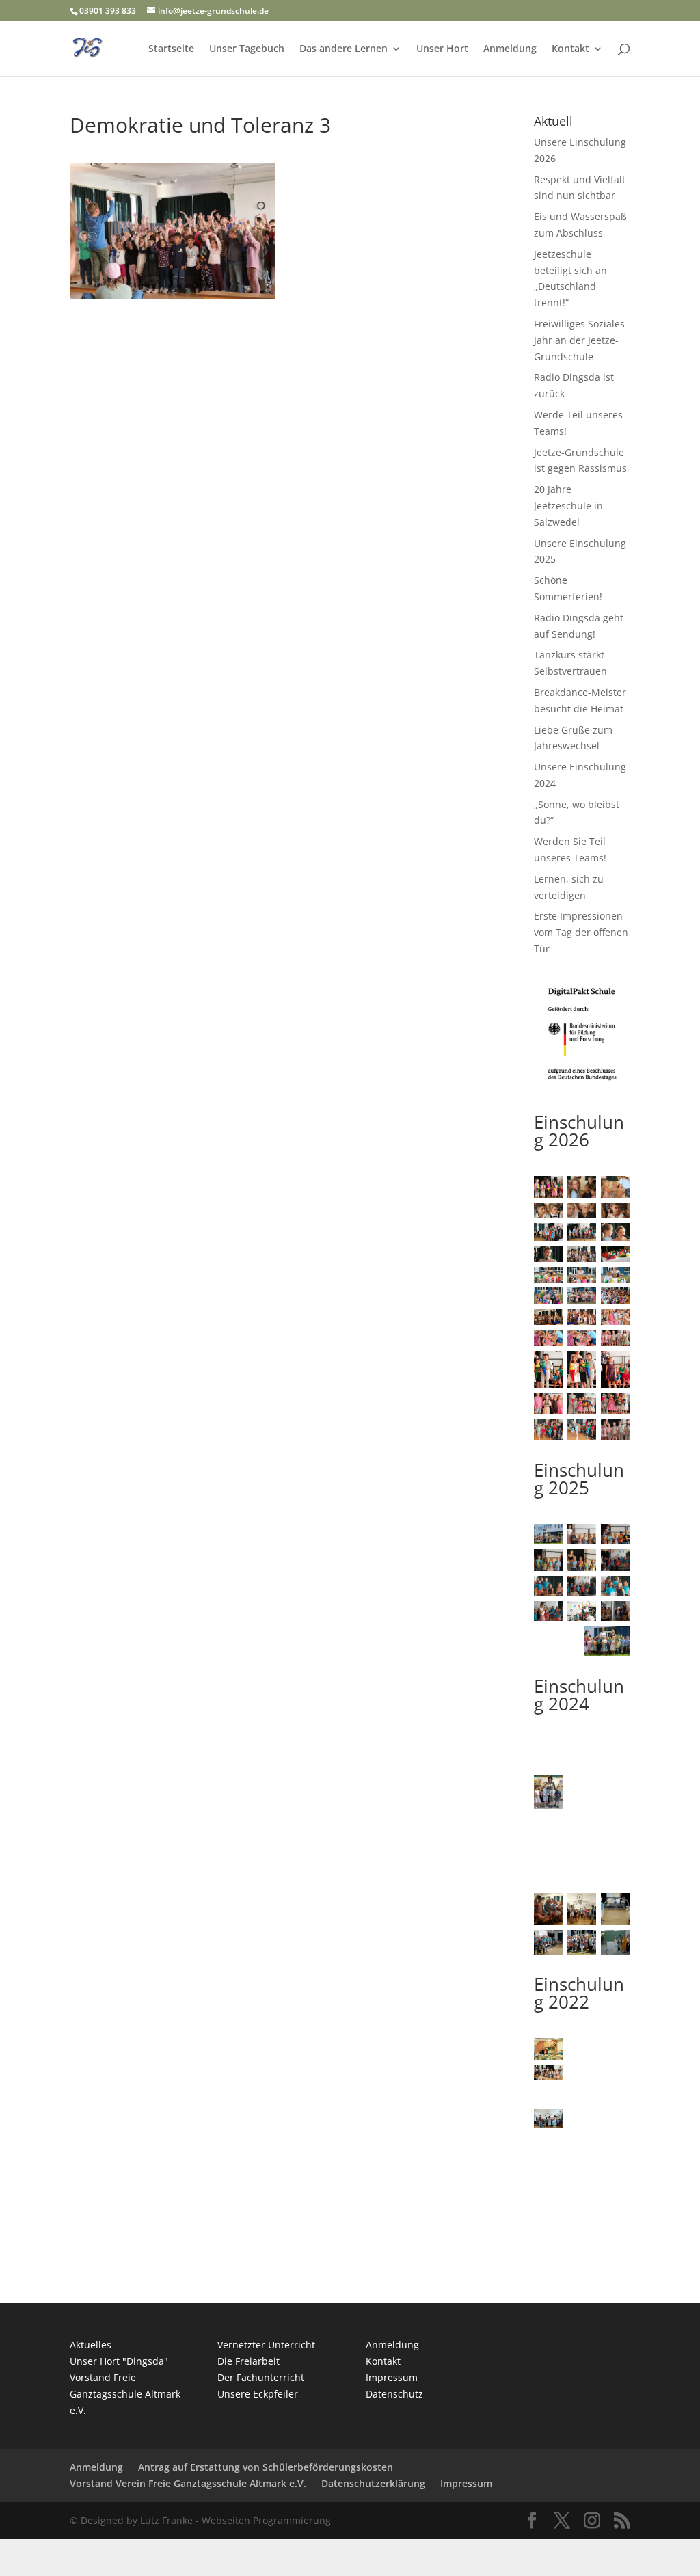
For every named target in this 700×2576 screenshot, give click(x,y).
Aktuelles (91, 2345)
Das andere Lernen (344, 49)
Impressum (392, 2377)
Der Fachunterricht (261, 2377)
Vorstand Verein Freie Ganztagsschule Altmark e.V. (188, 2483)
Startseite (171, 49)
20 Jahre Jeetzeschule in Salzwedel (568, 506)
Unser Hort (442, 49)
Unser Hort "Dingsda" (119, 2361)
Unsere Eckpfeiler (258, 2394)
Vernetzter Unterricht (266, 2345)
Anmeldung (510, 49)
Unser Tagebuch (247, 49)
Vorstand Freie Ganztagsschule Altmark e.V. (125, 2394)
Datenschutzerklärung (373, 2483)
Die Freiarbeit (248, 2361)
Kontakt (570, 49)
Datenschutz (394, 2394)
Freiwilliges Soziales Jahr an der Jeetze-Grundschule (579, 340)
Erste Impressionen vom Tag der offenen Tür (581, 932)
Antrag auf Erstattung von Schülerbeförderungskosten (266, 2467)
